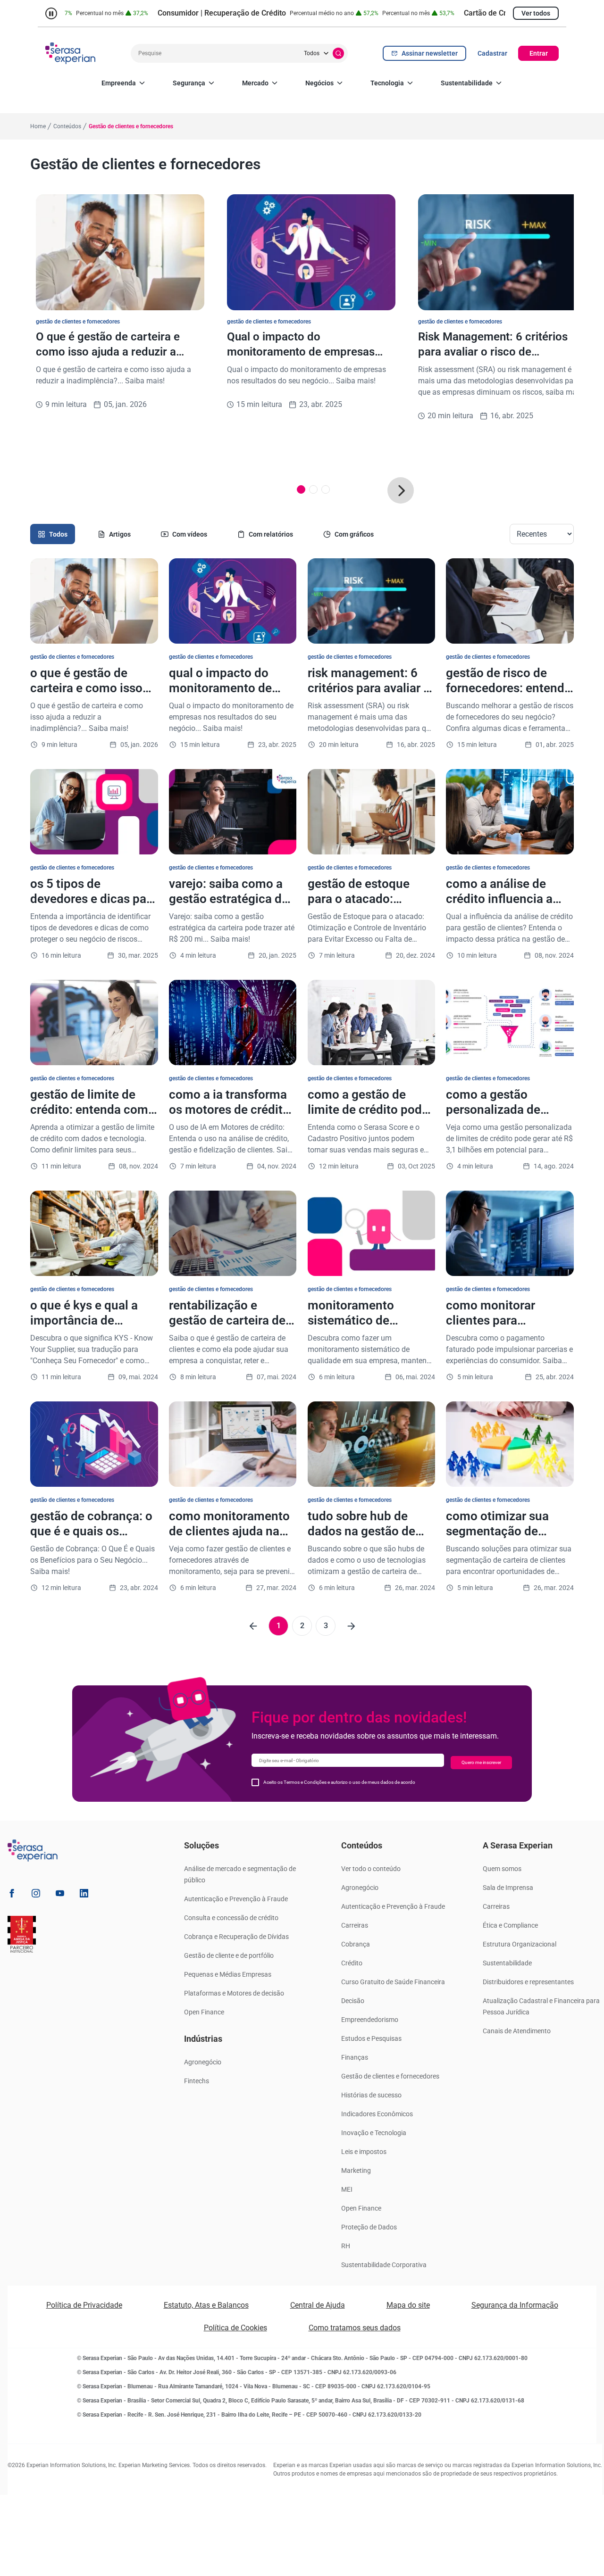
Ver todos (536, 13)
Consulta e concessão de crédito (231, 1918)
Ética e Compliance (510, 1925)
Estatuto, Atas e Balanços (206, 2305)
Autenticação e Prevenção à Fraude (236, 1899)
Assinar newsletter (430, 53)
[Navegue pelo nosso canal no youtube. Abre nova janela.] (60, 1895)
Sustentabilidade (467, 83)
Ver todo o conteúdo (371, 1869)
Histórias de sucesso (371, 2095)
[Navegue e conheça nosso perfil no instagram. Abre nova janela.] (36, 1895)
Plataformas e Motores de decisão (234, 1993)
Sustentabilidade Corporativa (384, 2265)
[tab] (53, 534)
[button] (401, 490)
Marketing (356, 2170)
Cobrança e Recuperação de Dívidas (236, 1937)
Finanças (355, 2057)
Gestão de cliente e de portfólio (229, 1955)
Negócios (319, 83)
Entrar (539, 53)
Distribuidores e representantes (528, 1982)
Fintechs (197, 2081)
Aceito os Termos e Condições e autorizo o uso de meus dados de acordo (339, 1782)
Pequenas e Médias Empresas (228, 1974)
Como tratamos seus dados (355, 2328)
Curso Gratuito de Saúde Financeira (393, 1982)
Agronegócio (203, 2062)
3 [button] (326, 1626)
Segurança (189, 83)
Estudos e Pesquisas (371, 2038)
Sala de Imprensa (508, 1888)
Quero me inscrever (481, 1762)
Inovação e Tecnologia (374, 2133)
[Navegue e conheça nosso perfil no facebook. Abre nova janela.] (12, 1895)
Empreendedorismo (370, 2020)
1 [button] (279, 1626)
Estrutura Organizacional (520, 1944)
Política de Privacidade (84, 2305)
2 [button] (302, 1626)
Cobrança (356, 1944)
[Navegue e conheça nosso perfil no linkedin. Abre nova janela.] (84, 1895)
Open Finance (204, 2012)
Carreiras (355, 1925)
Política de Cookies (235, 2328)
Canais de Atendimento (517, 2031)
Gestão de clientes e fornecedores (390, 2076)
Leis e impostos (364, 2152)
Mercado (255, 83)
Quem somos (502, 1869)
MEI (347, 2189)
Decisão (353, 2001)
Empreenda (119, 83)
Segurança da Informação (515, 2305)
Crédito (352, 1963)
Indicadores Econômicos (377, 2114)
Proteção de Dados (369, 2227)
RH (346, 2246)
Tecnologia (387, 83)
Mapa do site (408, 2305)
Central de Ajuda (318, 2305)
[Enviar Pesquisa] (338, 53)
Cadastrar (492, 53)
